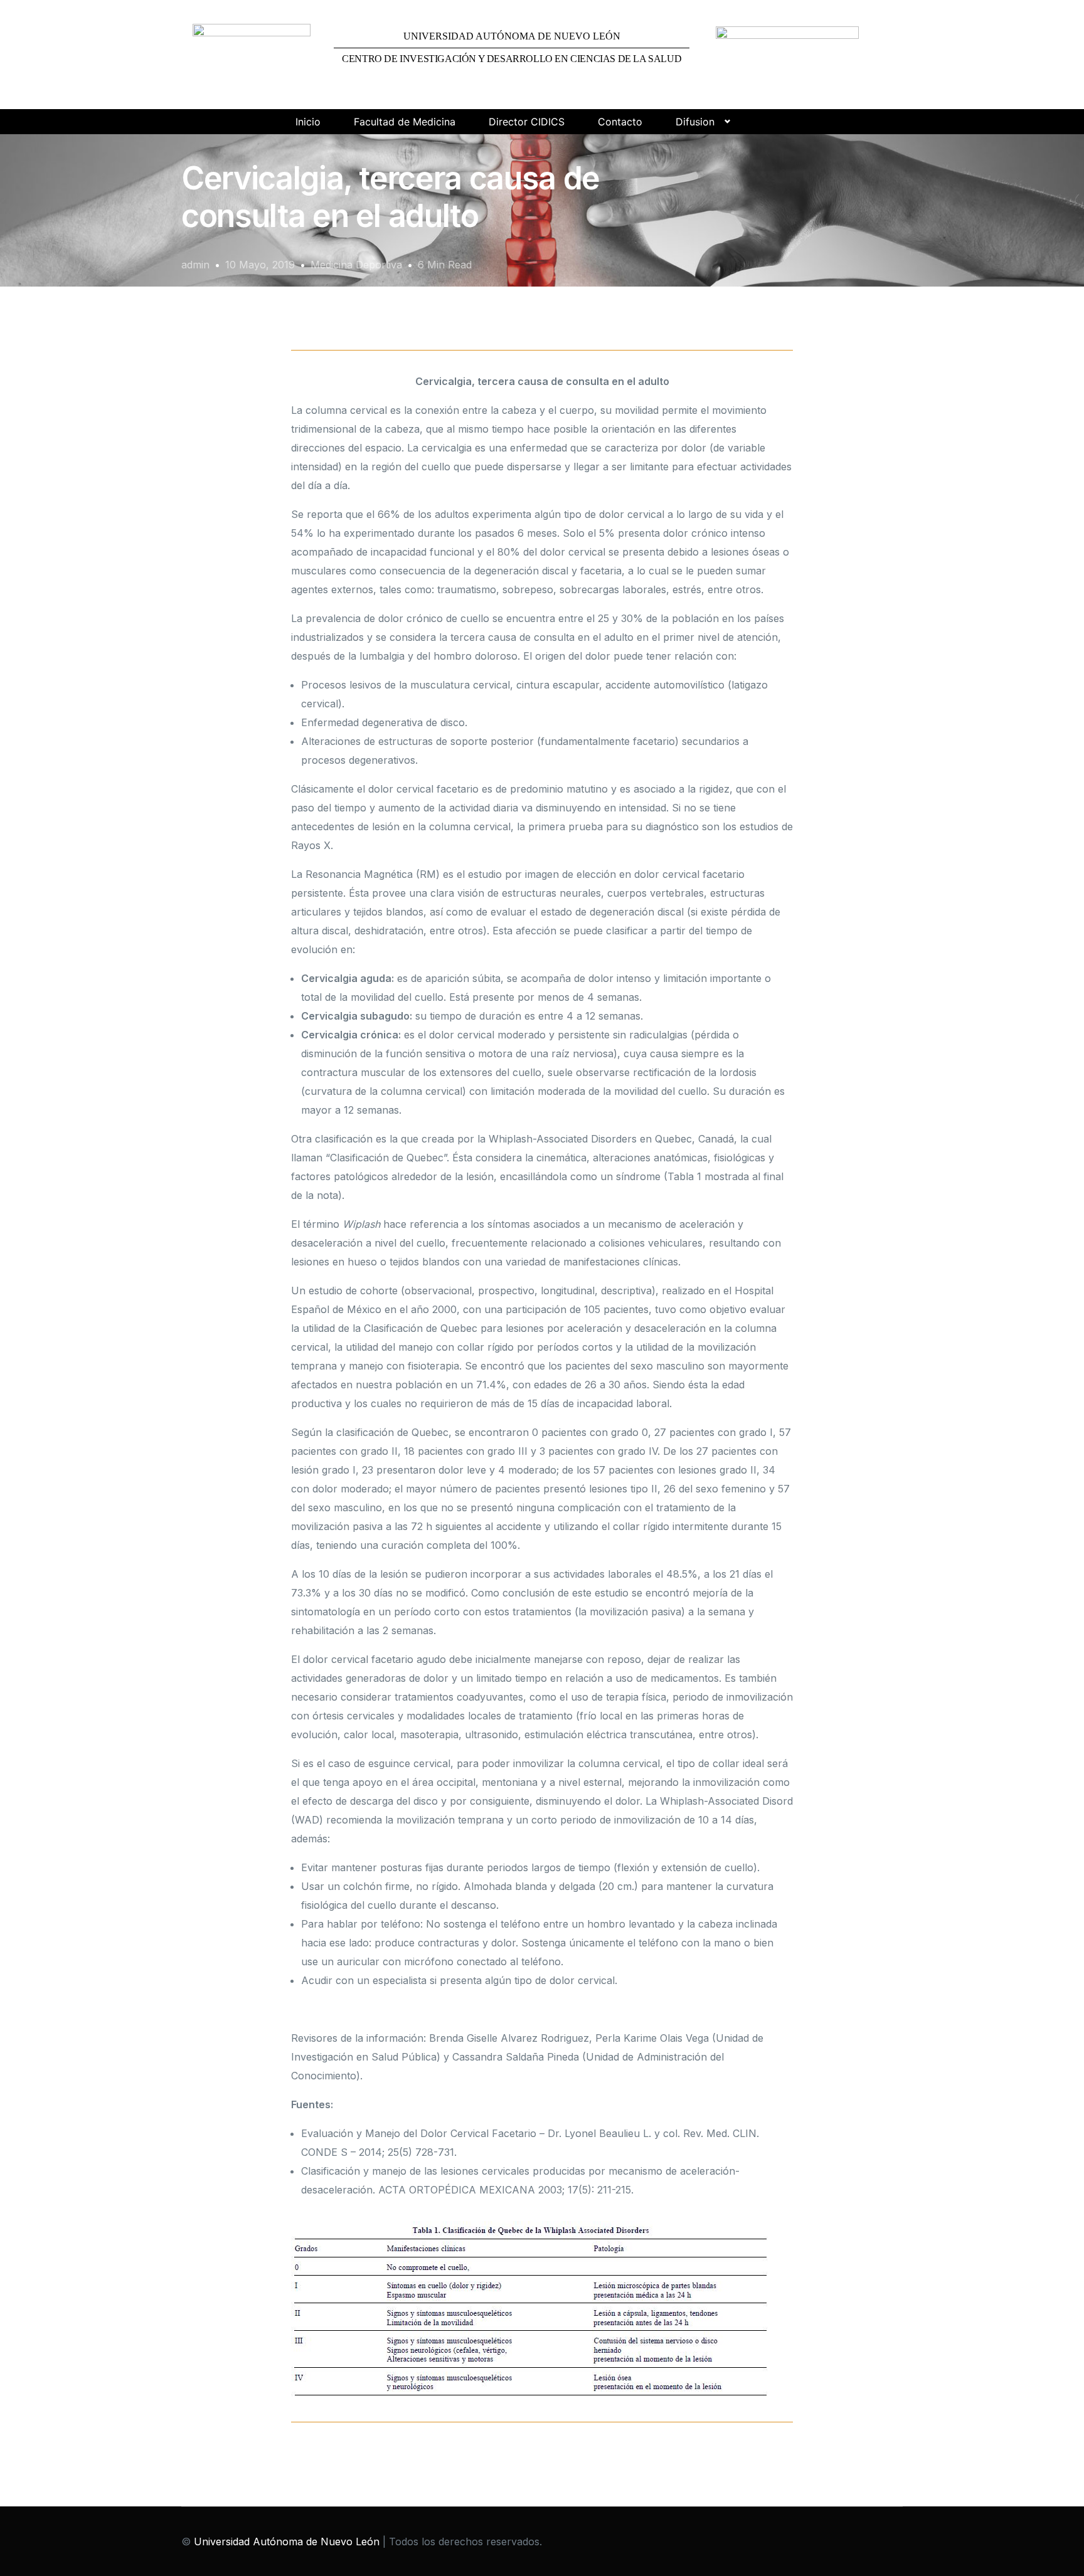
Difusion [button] (695, 122)
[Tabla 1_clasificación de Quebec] (532, 2310)
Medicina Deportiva (356, 265)
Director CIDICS (527, 122)
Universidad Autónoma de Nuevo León (287, 2542)
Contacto (620, 122)
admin (195, 265)
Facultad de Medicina (405, 122)
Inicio (308, 122)
